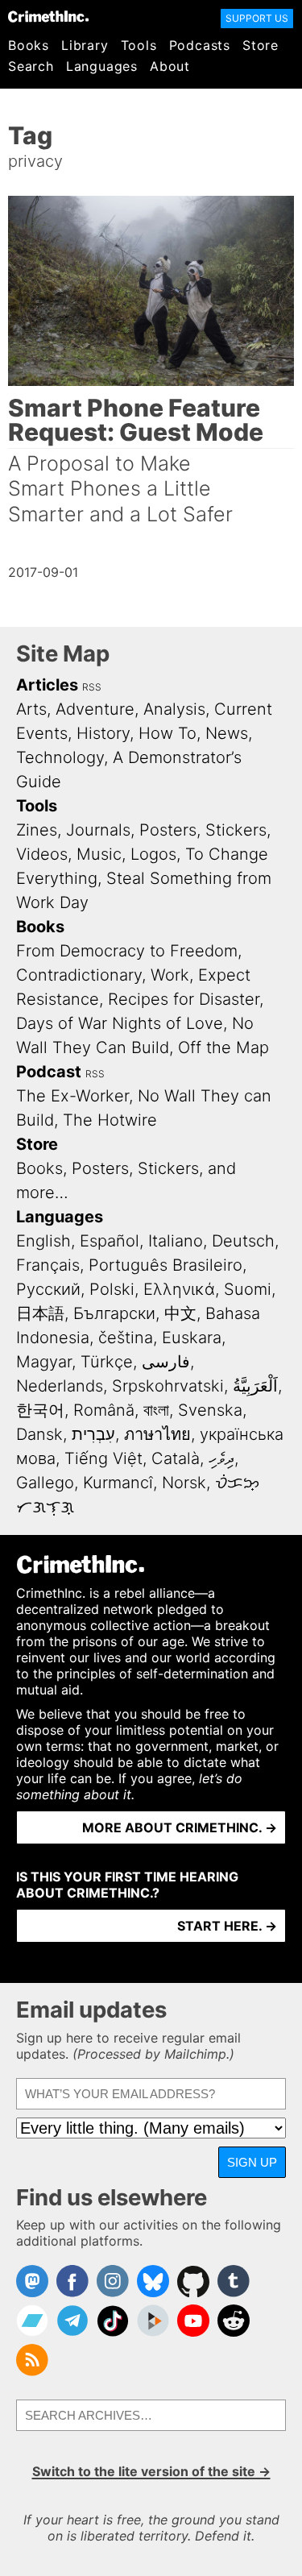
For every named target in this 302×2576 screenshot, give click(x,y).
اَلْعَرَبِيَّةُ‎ (255, 1386)
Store (261, 45)
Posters (168, 830)
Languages (102, 66)
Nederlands (60, 1386)
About (170, 66)
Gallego (45, 1483)
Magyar (44, 1362)
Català (176, 1458)
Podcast (49, 1072)
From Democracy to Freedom (127, 951)
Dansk (39, 1434)
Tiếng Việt (103, 1458)
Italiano (176, 1241)
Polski (112, 1289)
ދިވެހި (221, 1458)
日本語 (40, 1313)
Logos (153, 854)
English (43, 1241)
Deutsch (243, 1241)
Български (114, 1313)
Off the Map (223, 1047)
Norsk (184, 1483)
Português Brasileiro (165, 1265)
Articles (47, 685)
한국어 (40, 1410)
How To (168, 733)
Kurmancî (118, 1483)
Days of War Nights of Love (120, 1023)
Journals (98, 830)
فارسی (166, 1362)
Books (29, 45)
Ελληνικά (179, 1289)
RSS (92, 687)
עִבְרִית (93, 1434)
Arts (31, 709)
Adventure (95, 709)
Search (31, 66)
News (227, 733)
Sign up (252, 2162)
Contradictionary (79, 975)
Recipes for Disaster (184, 999)
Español (110, 1241)
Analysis (174, 709)
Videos (42, 854)
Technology (60, 757)
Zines (37, 830)
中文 (180, 1313)
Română (104, 1410)
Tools (139, 45)
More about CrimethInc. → (180, 1827)
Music (99, 854)
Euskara (192, 1338)
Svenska (210, 1410)
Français (48, 1265)
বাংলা (156, 1410)
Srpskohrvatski (168, 1386)
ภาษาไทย (157, 1434)
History (103, 733)
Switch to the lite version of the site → (151, 2471)
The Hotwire (110, 1120)
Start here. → (227, 1926)
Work (170, 975)
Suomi (248, 1289)
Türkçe (107, 1362)
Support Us (257, 18)
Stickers (236, 830)
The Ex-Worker (72, 1096)
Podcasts (200, 45)
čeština (126, 1338)
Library (85, 45)
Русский (48, 1289)
